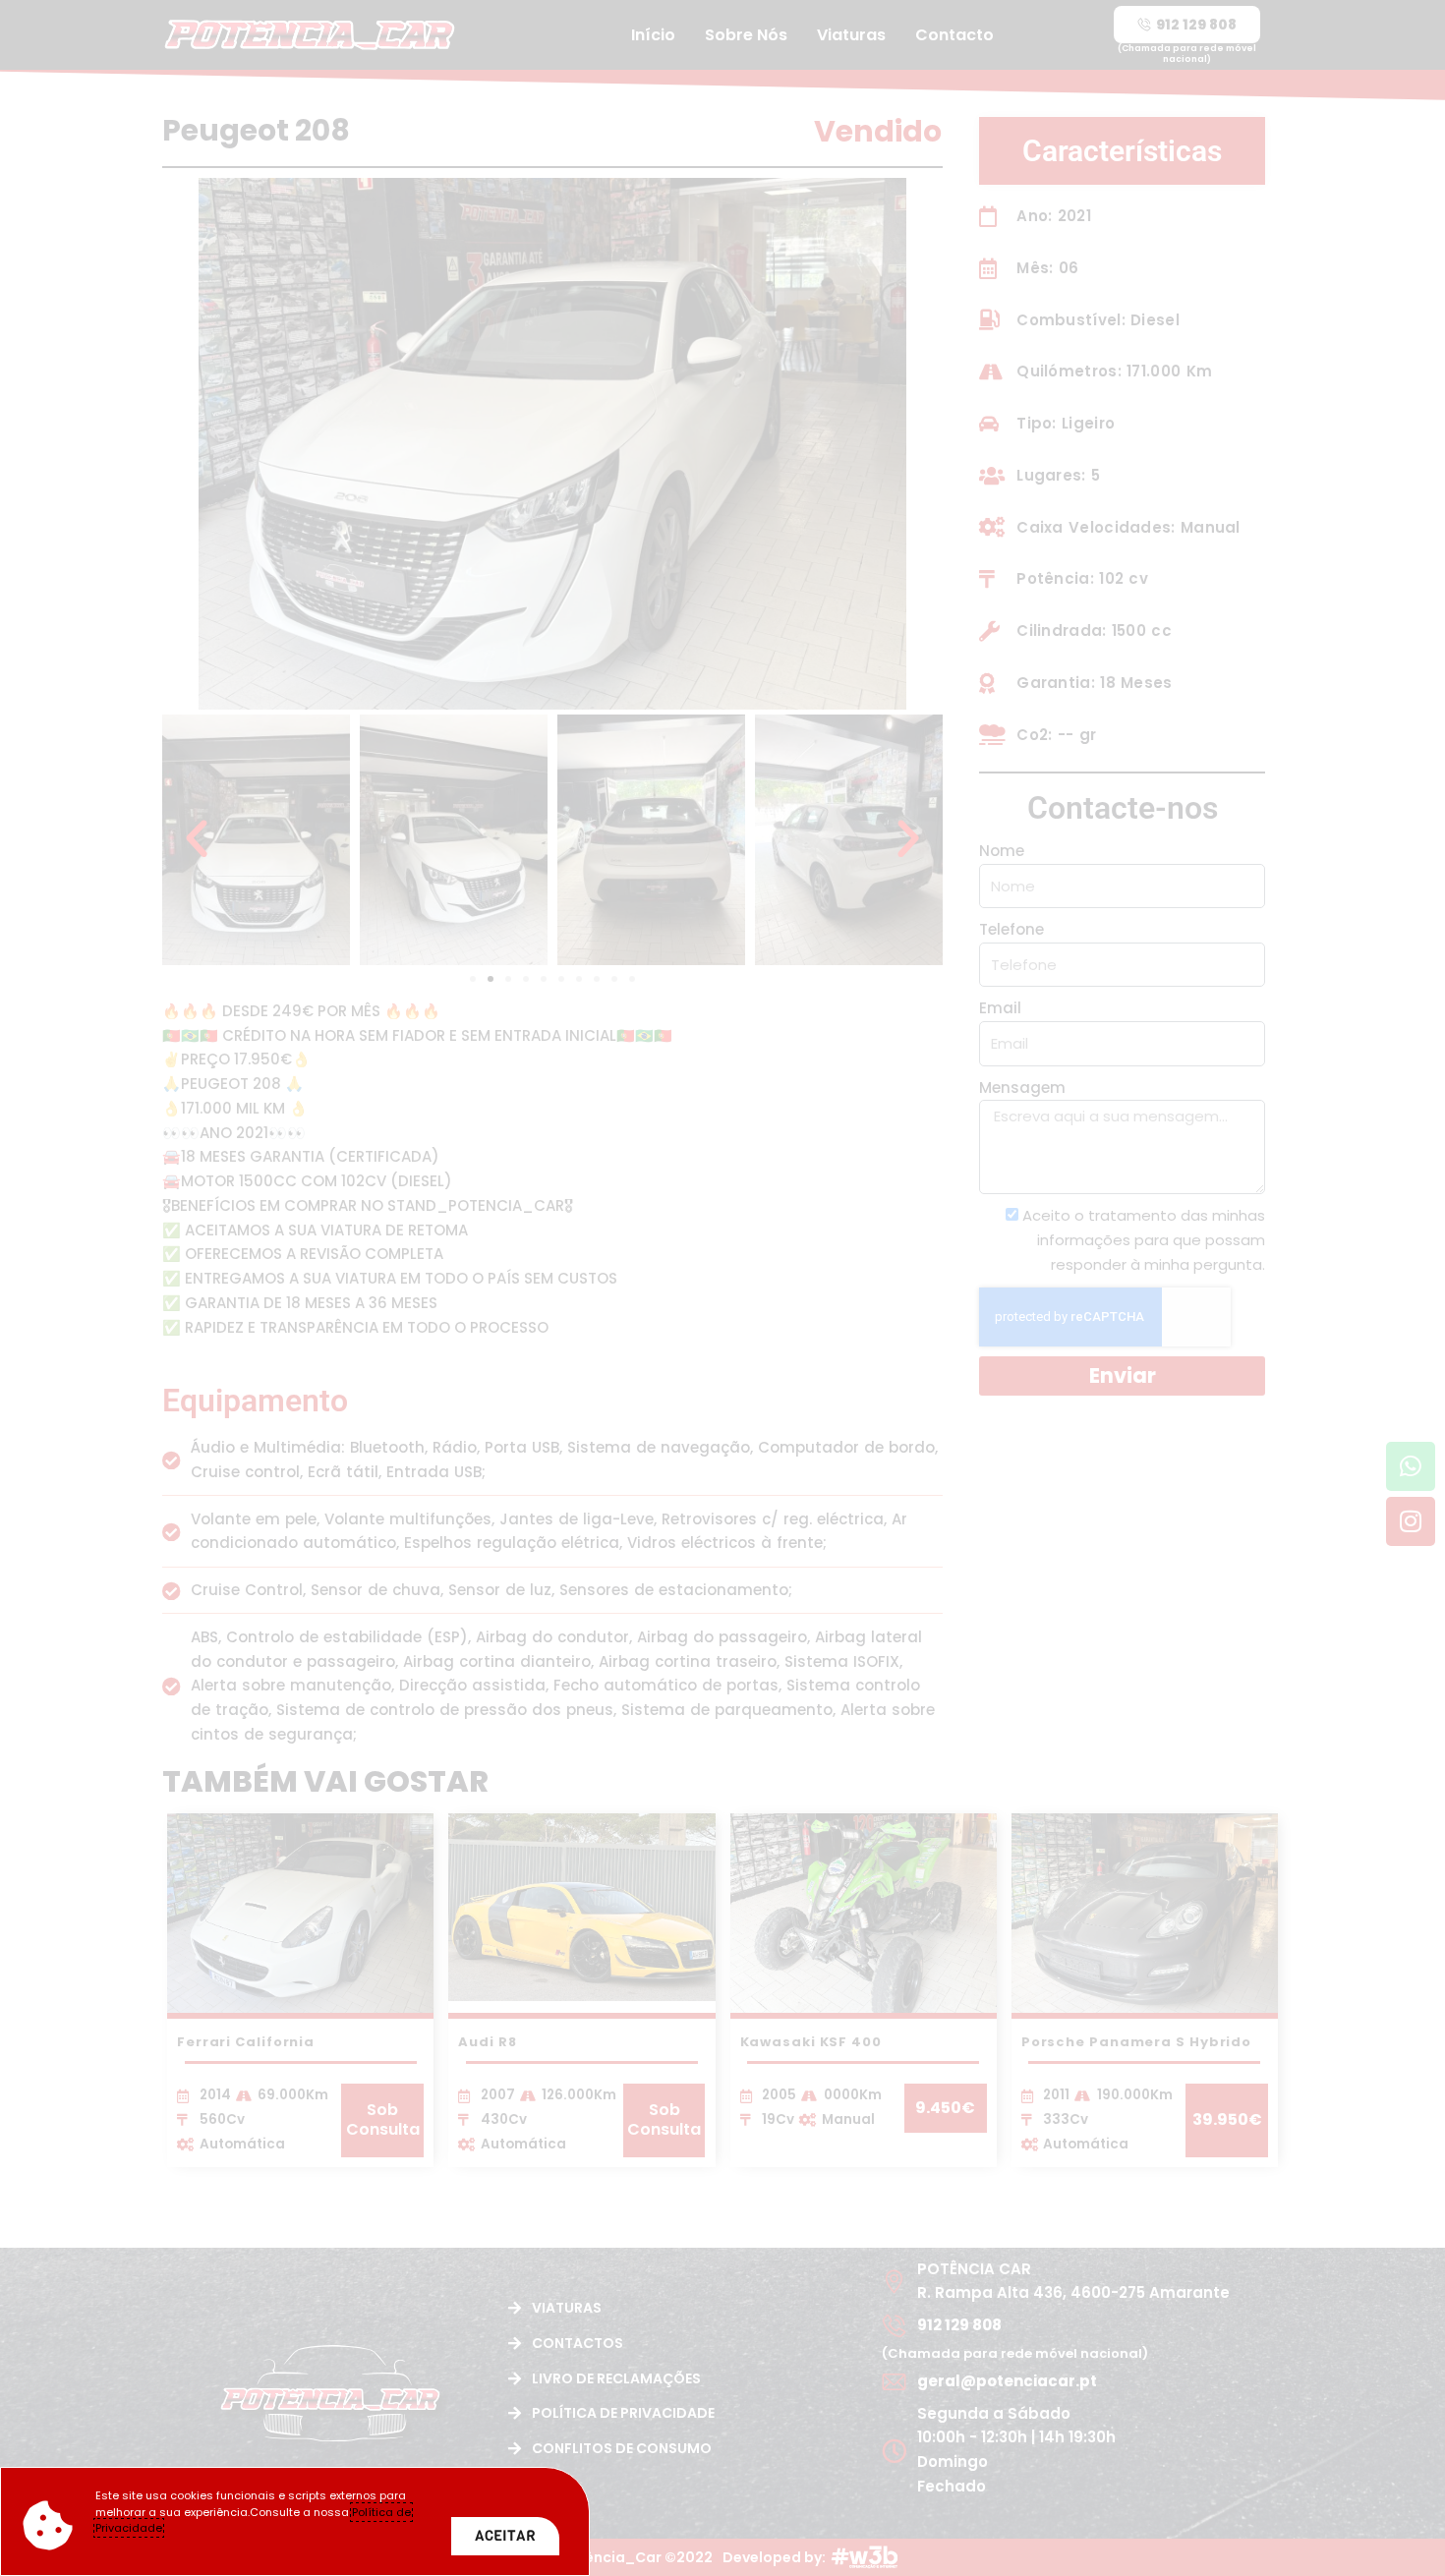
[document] (722, 1288)
